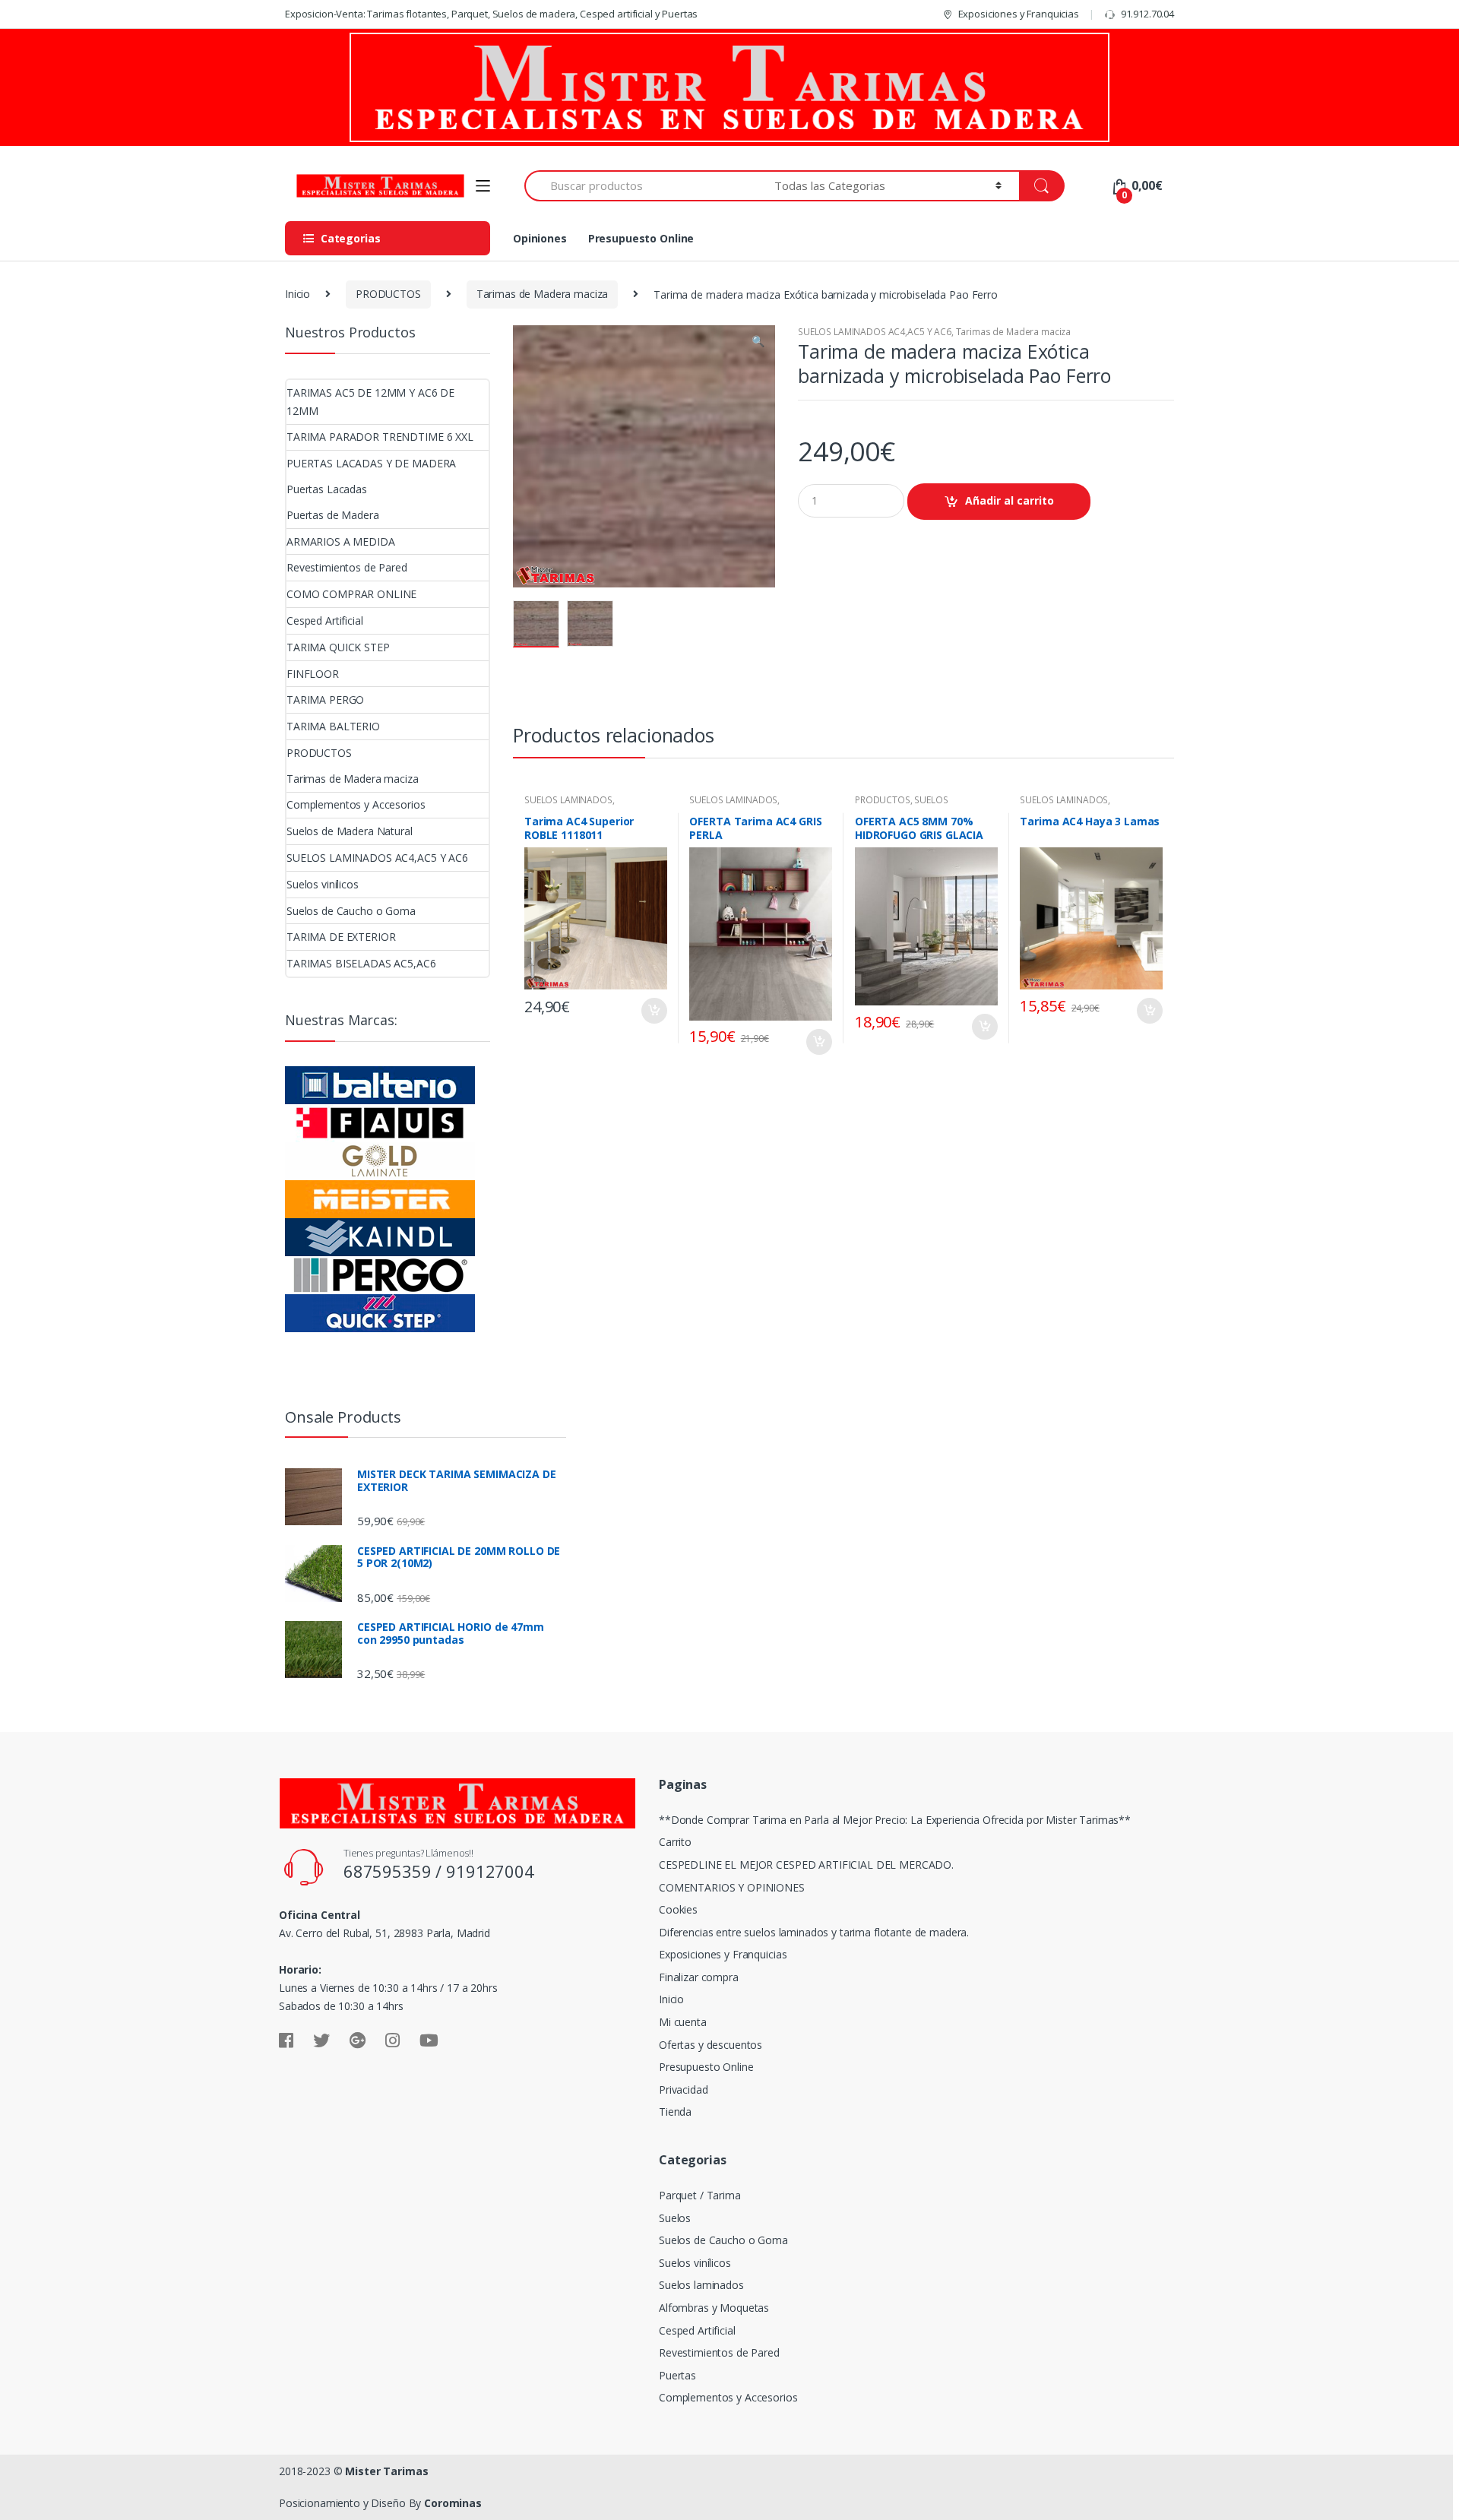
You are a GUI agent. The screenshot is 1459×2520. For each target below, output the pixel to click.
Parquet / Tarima (700, 2195)
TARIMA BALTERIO (333, 726)
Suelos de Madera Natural (350, 831)
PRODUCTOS (388, 294)
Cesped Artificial (325, 621)
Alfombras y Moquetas (714, 2308)
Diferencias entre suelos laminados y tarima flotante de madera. (814, 1932)
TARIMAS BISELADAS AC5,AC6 (361, 963)
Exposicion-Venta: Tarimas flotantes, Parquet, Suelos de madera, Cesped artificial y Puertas (491, 14)
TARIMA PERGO (325, 700)
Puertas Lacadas (327, 489)
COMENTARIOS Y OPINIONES (732, 1887)
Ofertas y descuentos (711, 2045)
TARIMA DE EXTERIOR (341, 937)
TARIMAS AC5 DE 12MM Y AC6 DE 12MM (370, 402)
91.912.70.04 (1147, 14)
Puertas (677, 2375)
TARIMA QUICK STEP (338, 647)
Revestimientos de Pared (347, 567)
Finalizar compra (699, 1977)
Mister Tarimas (386, 2471)
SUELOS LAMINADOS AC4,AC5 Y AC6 (875, 332)
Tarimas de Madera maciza (543, 294)
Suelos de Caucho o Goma (351, 911)
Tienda (675, 2112)
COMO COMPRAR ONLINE (351, 594)
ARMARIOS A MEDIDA (341, 541)
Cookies (678, 1909)
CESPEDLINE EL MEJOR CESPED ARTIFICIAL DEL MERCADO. (806, 1865)
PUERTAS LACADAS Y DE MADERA (371, 463)
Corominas (453, 2503)
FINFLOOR (313, 674)
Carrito (675, 1842)
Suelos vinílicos (323, 884)
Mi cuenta (683, 2022)
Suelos (675, 2218)
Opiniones (540, 238)
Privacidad (684, 2089)
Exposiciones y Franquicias (1019, 14)
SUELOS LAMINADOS (568, 800)
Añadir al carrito (1010, 500)
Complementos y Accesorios (356, 804)
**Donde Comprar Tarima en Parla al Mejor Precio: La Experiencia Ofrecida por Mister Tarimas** (895, 1820)
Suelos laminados (701, 2285)
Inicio (297, 294)
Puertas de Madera (333, 515)
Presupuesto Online (641, 238)
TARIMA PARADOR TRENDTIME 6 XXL (380, 437)
